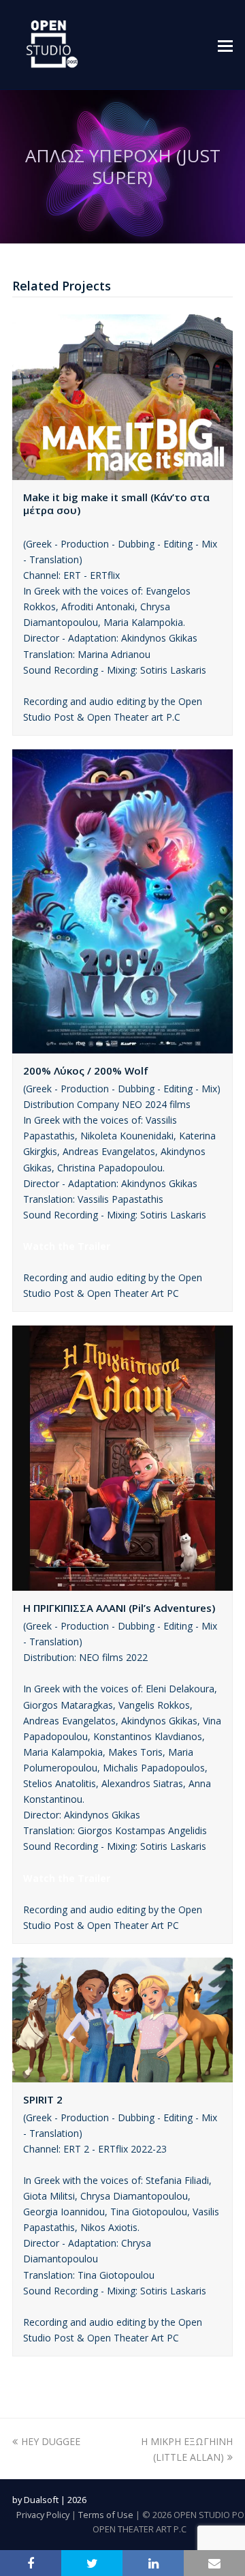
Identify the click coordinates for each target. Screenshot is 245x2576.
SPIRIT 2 (43, 2099)
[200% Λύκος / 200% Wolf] (122, 1046)
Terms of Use (106, 2515)
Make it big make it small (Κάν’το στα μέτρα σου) (116, 504)
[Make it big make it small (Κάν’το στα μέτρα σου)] (122, 472)
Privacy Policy (43, 2515)
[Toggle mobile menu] (225, 45)
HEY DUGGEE (51, 2441)
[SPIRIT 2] (122, 2075)
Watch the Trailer (67, 1246)
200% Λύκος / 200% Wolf (86, 1070)
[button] (31, 2563)
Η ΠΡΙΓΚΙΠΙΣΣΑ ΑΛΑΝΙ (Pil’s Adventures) (119, 1608)
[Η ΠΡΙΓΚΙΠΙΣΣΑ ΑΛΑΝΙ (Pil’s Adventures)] (122, 1583)
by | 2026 (49, 2500)
